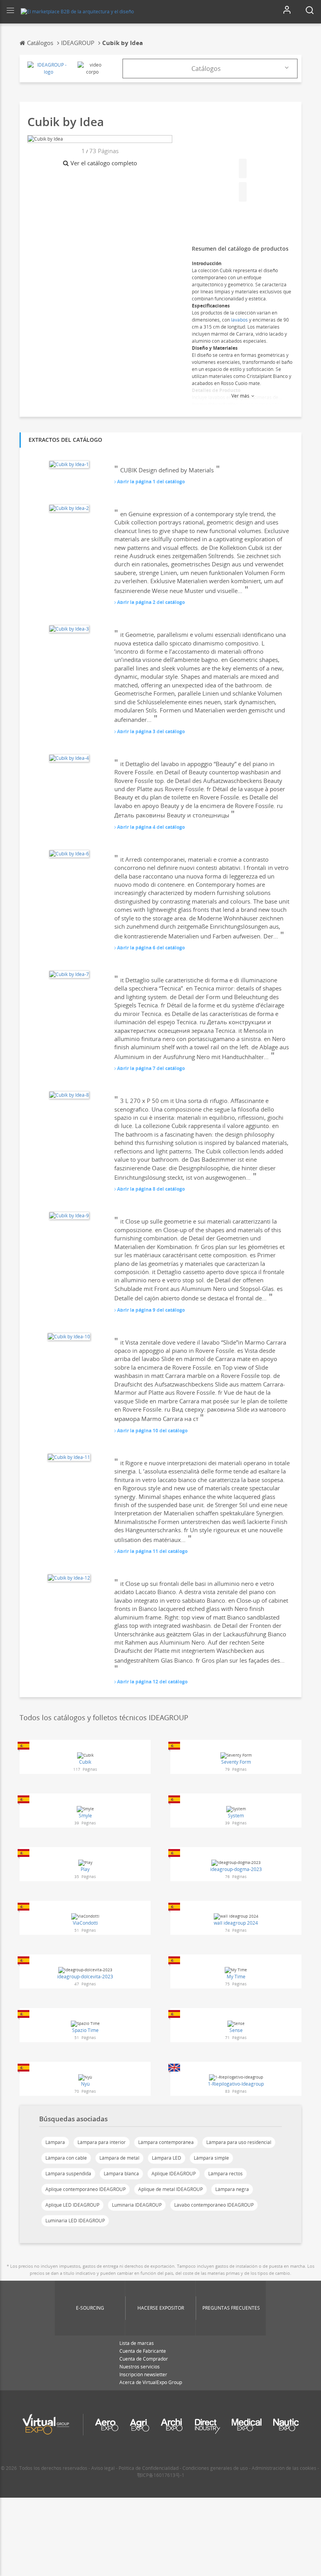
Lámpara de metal (119, 2158)
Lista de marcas (137, 2343)
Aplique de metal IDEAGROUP (170, 2189)
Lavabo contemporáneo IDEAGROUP (214, 2205)
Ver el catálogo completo (104, 163)
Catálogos (206, 69)
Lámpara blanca (121, 2174)
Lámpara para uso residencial (239, 2142)
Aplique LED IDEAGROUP (72, 2205)
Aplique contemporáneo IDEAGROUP (86, 2189)
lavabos (239, 320)
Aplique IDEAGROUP (174, 2174)
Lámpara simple (211, 2158)
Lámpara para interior (102, 2142)
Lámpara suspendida (68, 2174)
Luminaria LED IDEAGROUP (75, 2221)
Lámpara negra (232, 2189)
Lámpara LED (167, 2158)
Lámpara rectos (225, 2174)
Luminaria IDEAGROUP (137, 2205)
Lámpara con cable (66, 2158)
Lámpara (55, 2142)
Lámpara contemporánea (166, 2142)
